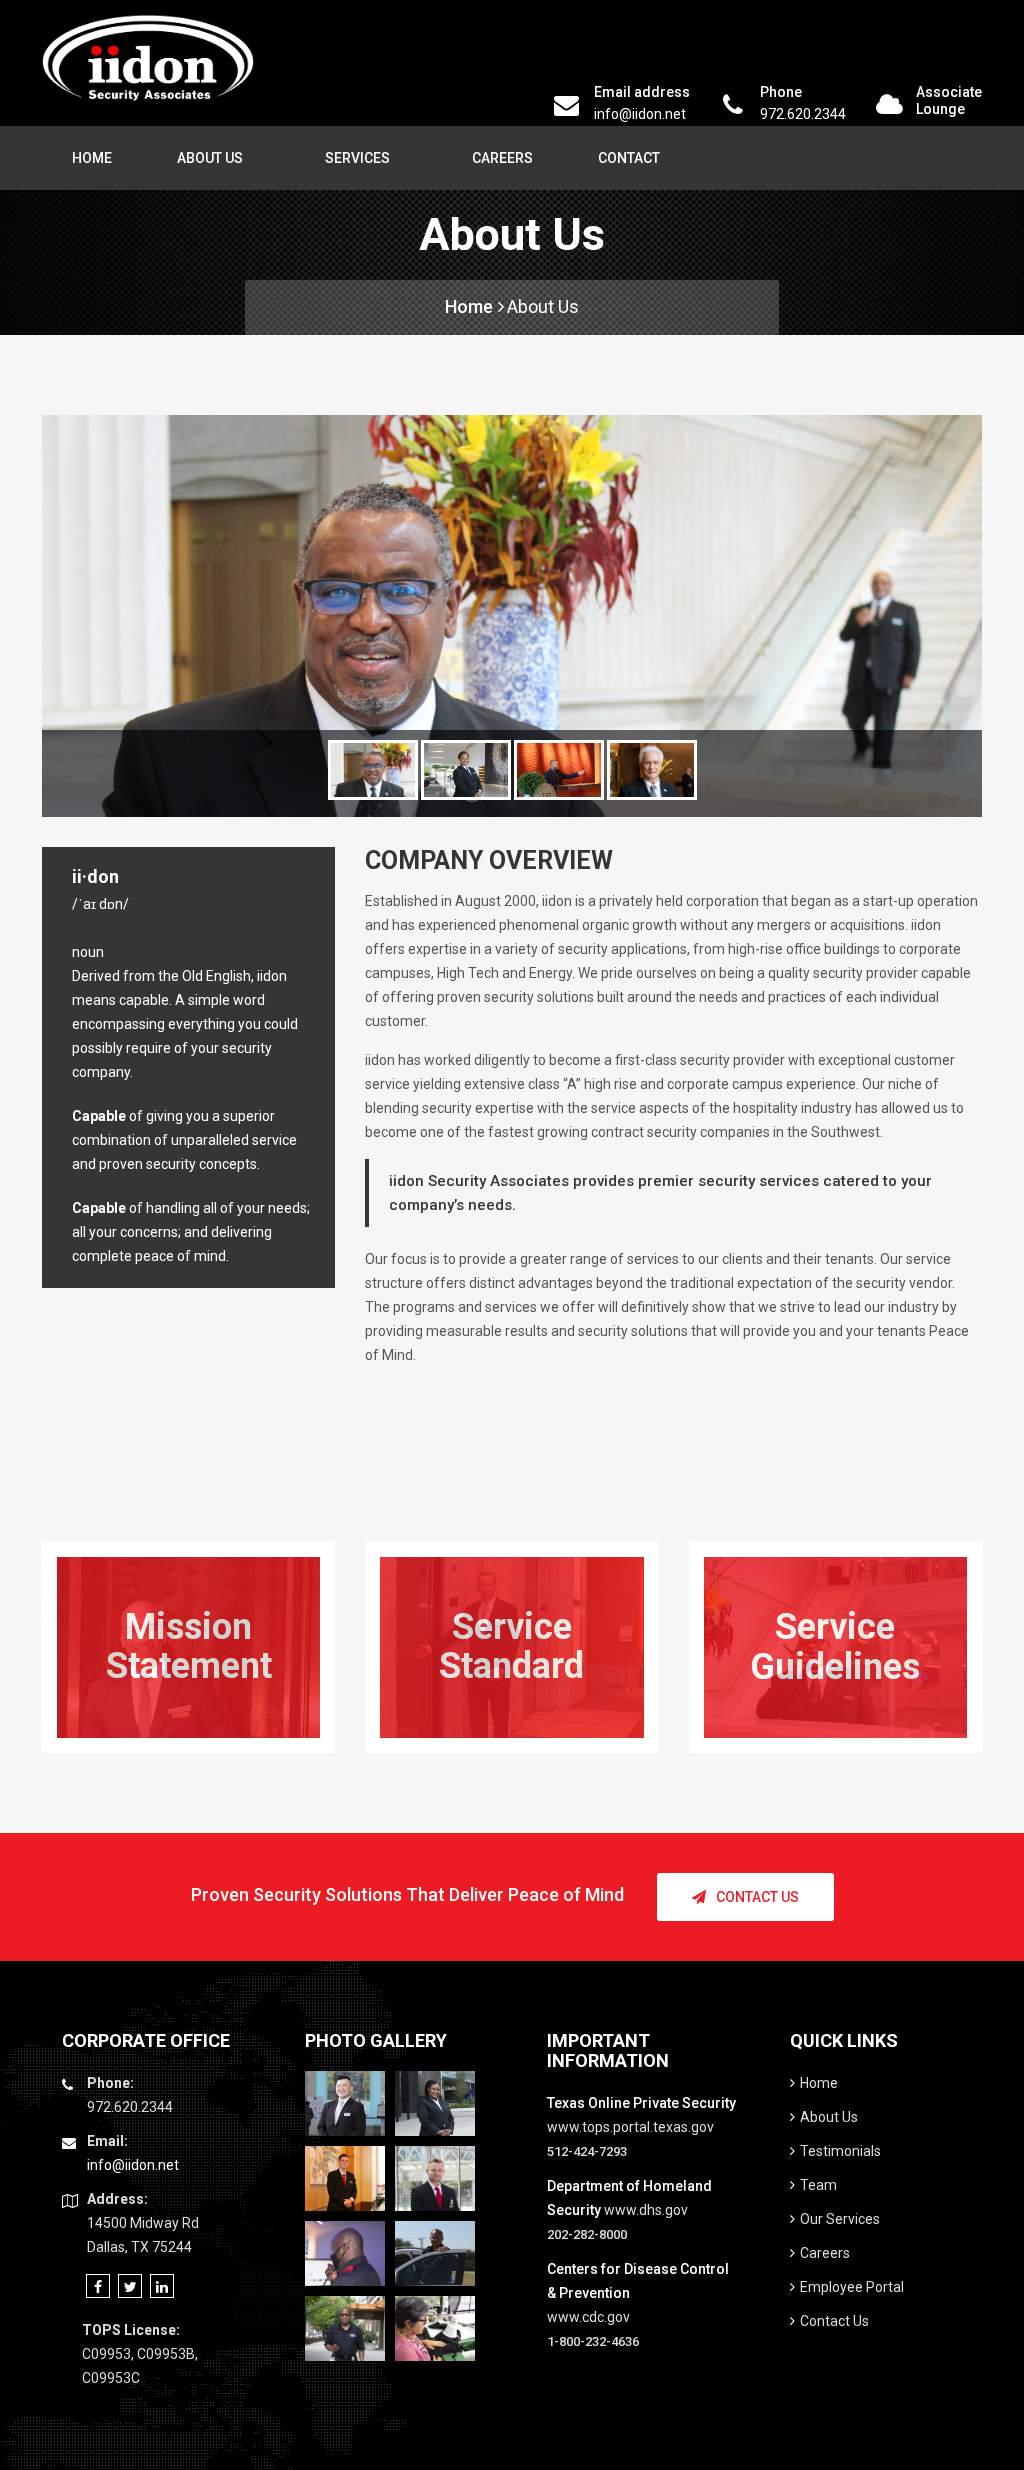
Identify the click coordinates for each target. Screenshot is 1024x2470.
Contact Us (757, 1897)
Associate (949, 92)
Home (92, 158)
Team (818, 2185)
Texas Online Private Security (641, 2103)
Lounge (940, 109)
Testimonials (840, 2151)
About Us (210, 158)
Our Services (840, 2219)
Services (357, 158)
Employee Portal (852, 2287)
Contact (629, 158)
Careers (502, 158)
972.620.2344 (803, 114)
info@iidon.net (640, 114)
